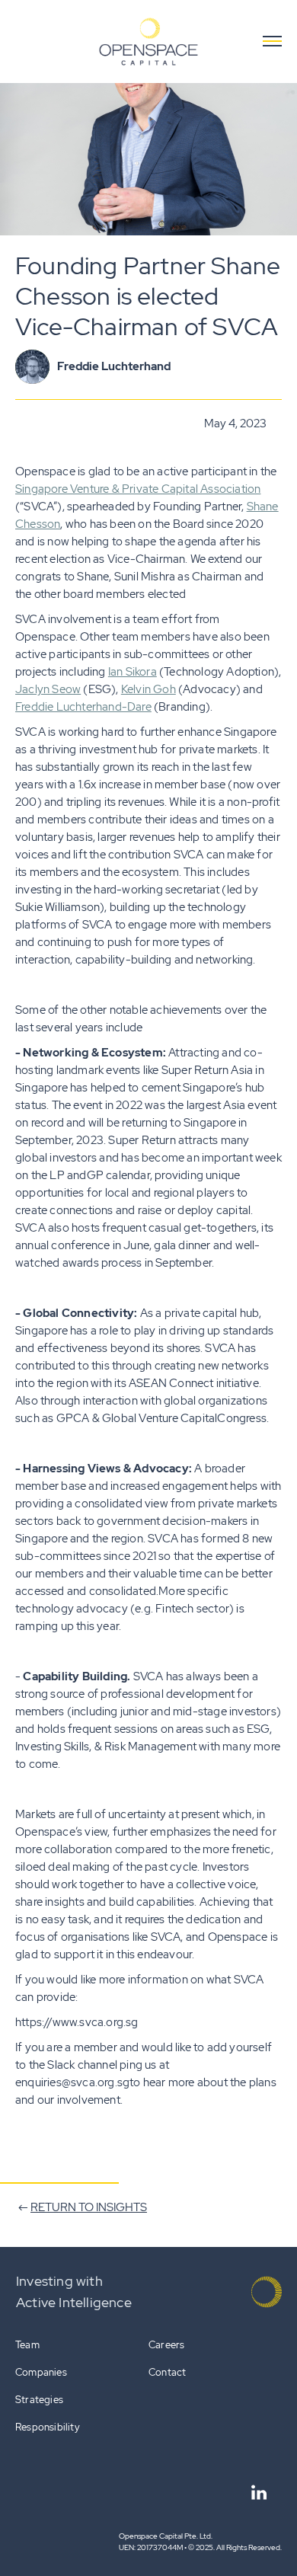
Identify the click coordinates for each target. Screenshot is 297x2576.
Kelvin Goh (148, 689)
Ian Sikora (133, 672)
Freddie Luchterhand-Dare (83, 707)
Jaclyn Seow (48, 689)
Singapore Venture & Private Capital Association (138, 489)
